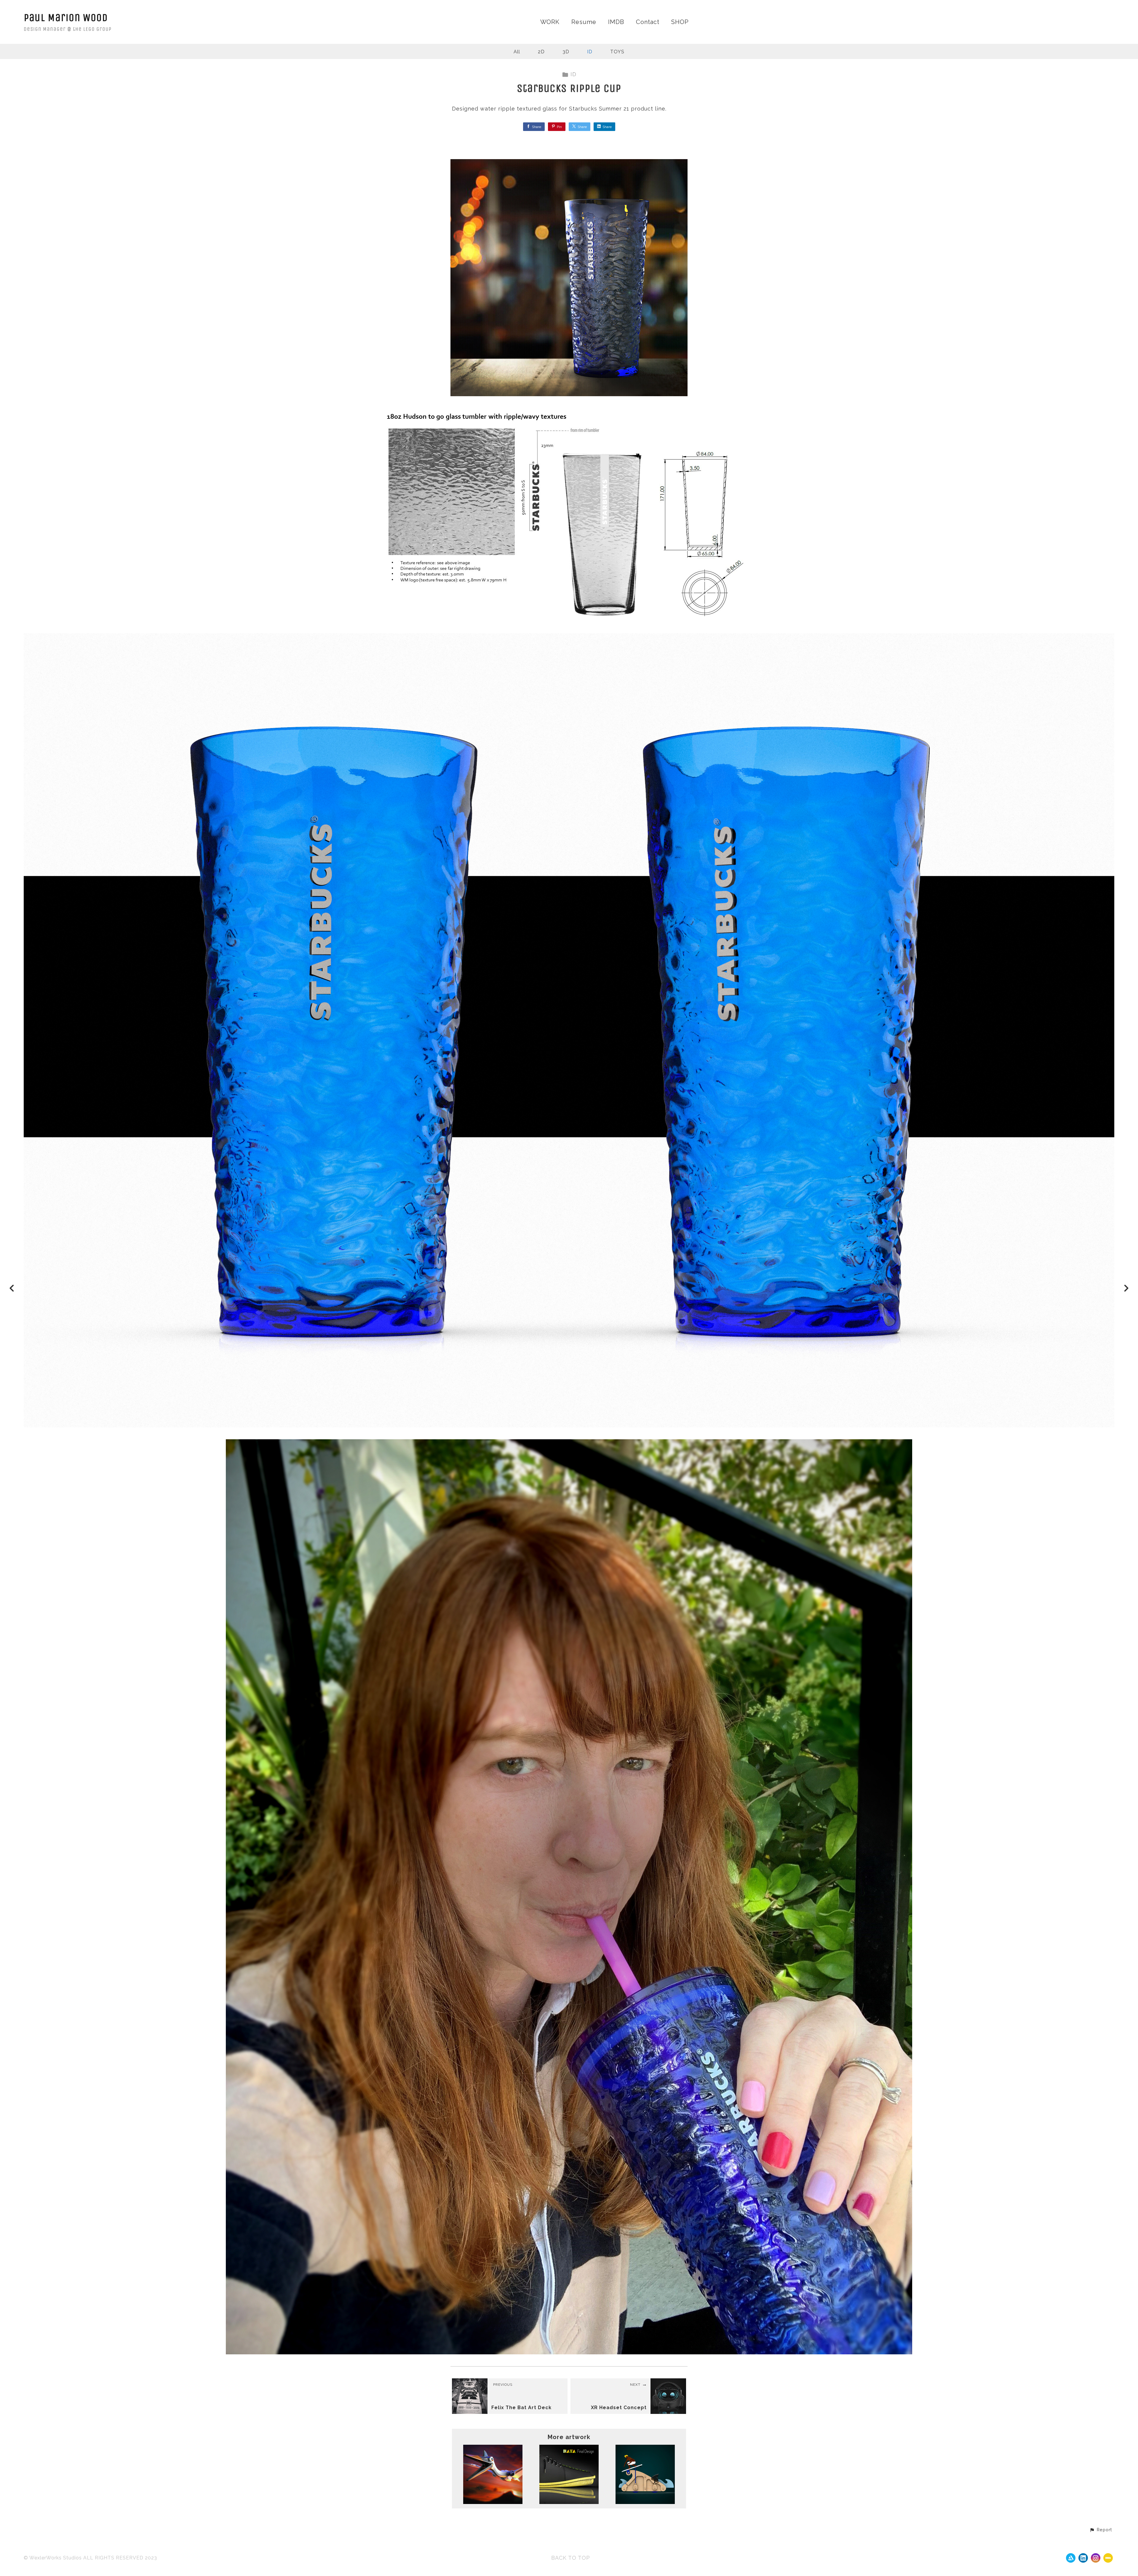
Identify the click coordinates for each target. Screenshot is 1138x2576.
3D (566, 52)
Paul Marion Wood (66, 18)
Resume (584, 22)
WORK (550, 22)
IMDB (616, 22)
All (517, 52)
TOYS (617, 52)
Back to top (571, 2558)
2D (541, 52)
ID (590, 52)
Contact (648, 22)
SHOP (680, 22)
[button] (1101, 2530)
